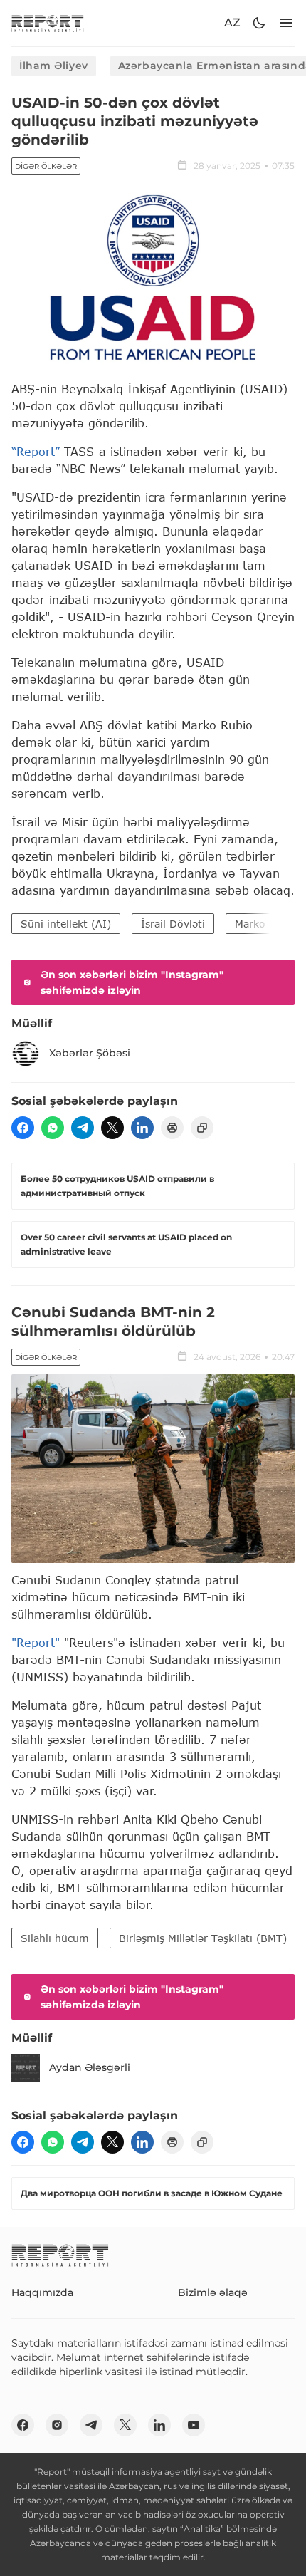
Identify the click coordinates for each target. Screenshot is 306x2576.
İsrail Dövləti (173, 924)
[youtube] (194, 2425)
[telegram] (83, 1128)
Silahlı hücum (55, 1938)
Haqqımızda (42, 2292)
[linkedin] (142, 1128)
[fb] (23, 1128)
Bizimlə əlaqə (213, 2292)
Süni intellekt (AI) (66, 924)
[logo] (48, 23)
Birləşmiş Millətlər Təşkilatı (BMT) (203, 1938)
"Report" (36, 1642)
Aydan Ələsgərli (90, 2067)
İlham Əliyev (54, 66)
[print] (172, 1128)
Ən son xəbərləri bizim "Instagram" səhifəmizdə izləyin (132, 982)
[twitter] (112, 1128)
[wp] (53, 1128)
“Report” (36, 451)
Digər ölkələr (46, 166)
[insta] (57, 2425)
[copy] (202, 1128)
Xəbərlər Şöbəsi (90, 1053)
